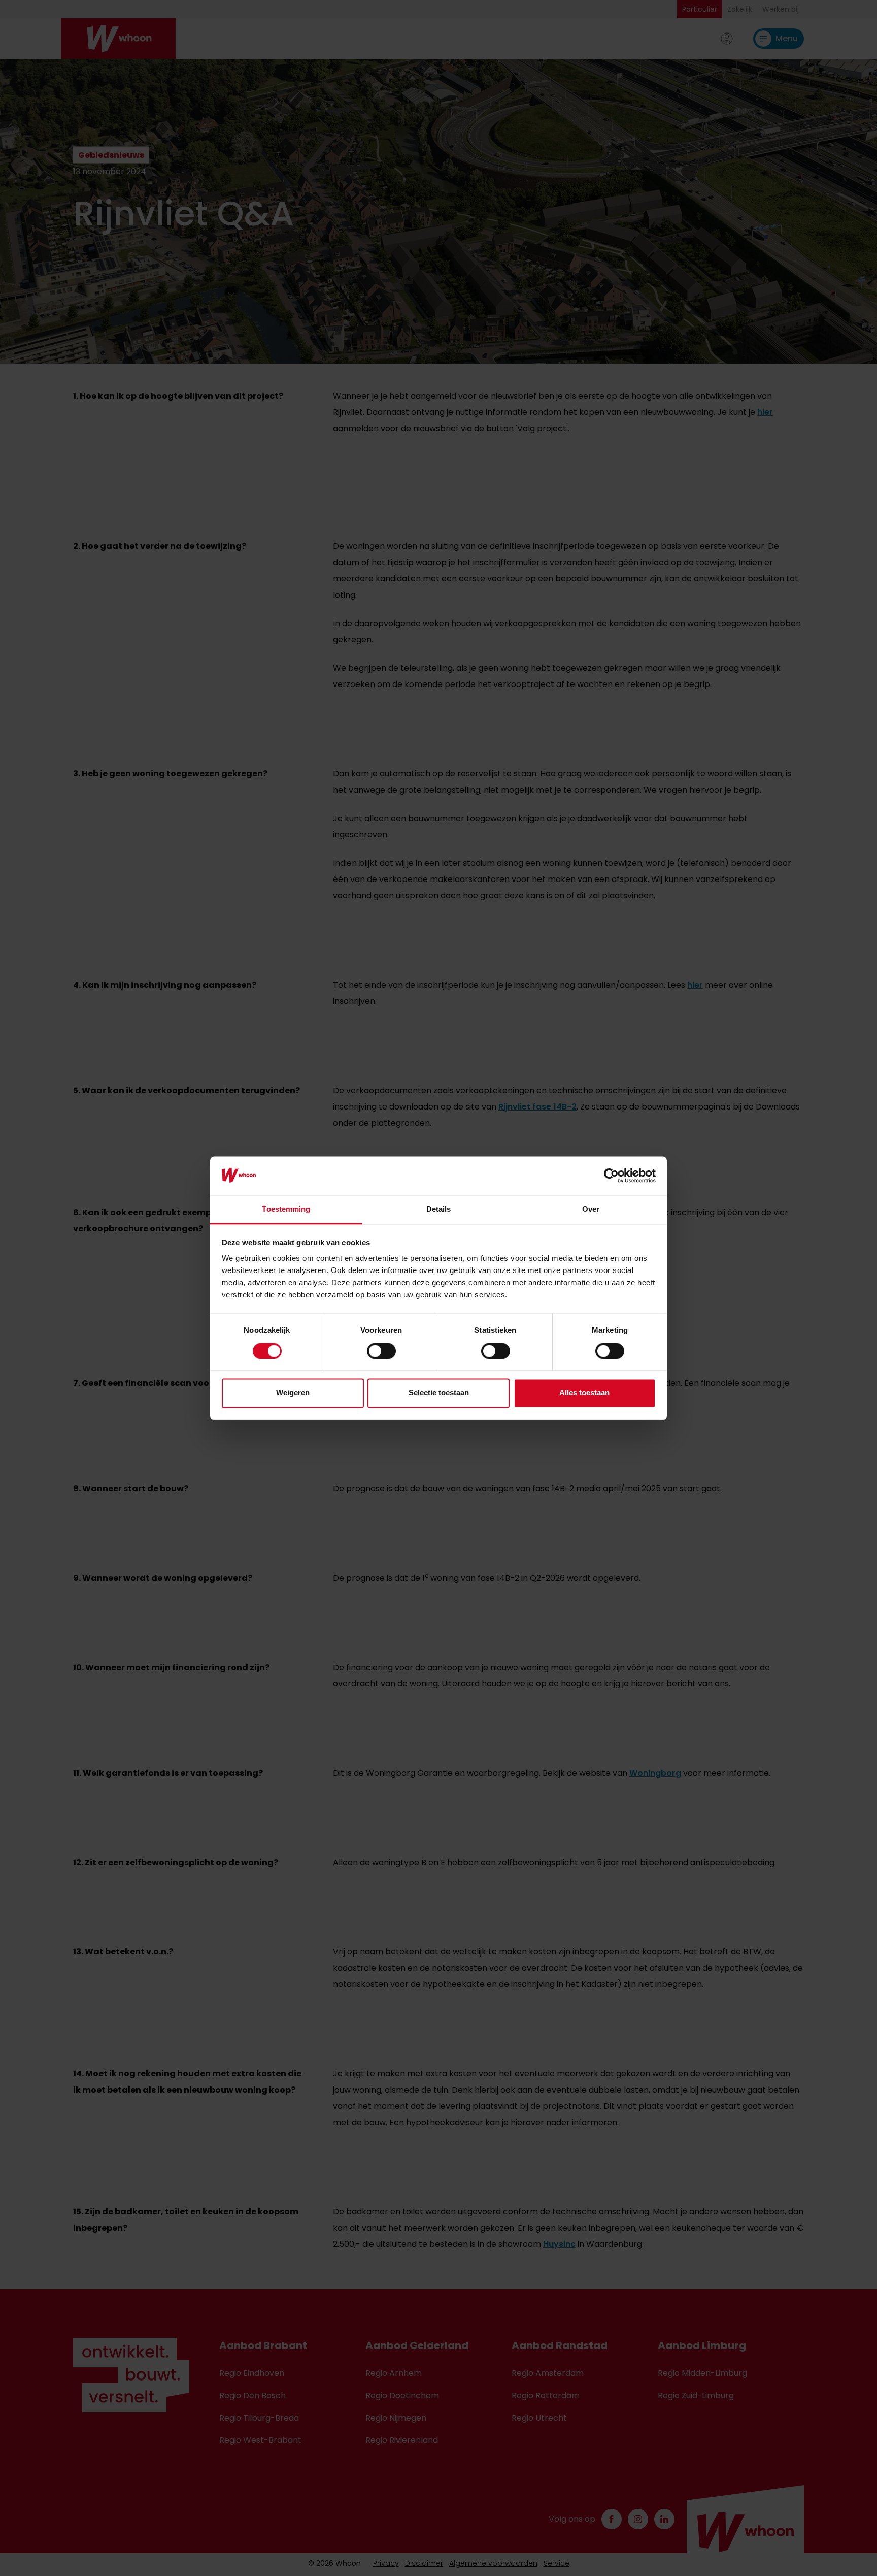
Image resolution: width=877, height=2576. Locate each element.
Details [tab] (439, 1209)
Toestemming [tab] (286, 1209)
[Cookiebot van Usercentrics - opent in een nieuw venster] (611, 1176)
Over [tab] (591, 1209)
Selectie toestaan (439, 1393)
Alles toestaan (584, 1393)
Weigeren (293, 1393)
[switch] (381, 1351)
